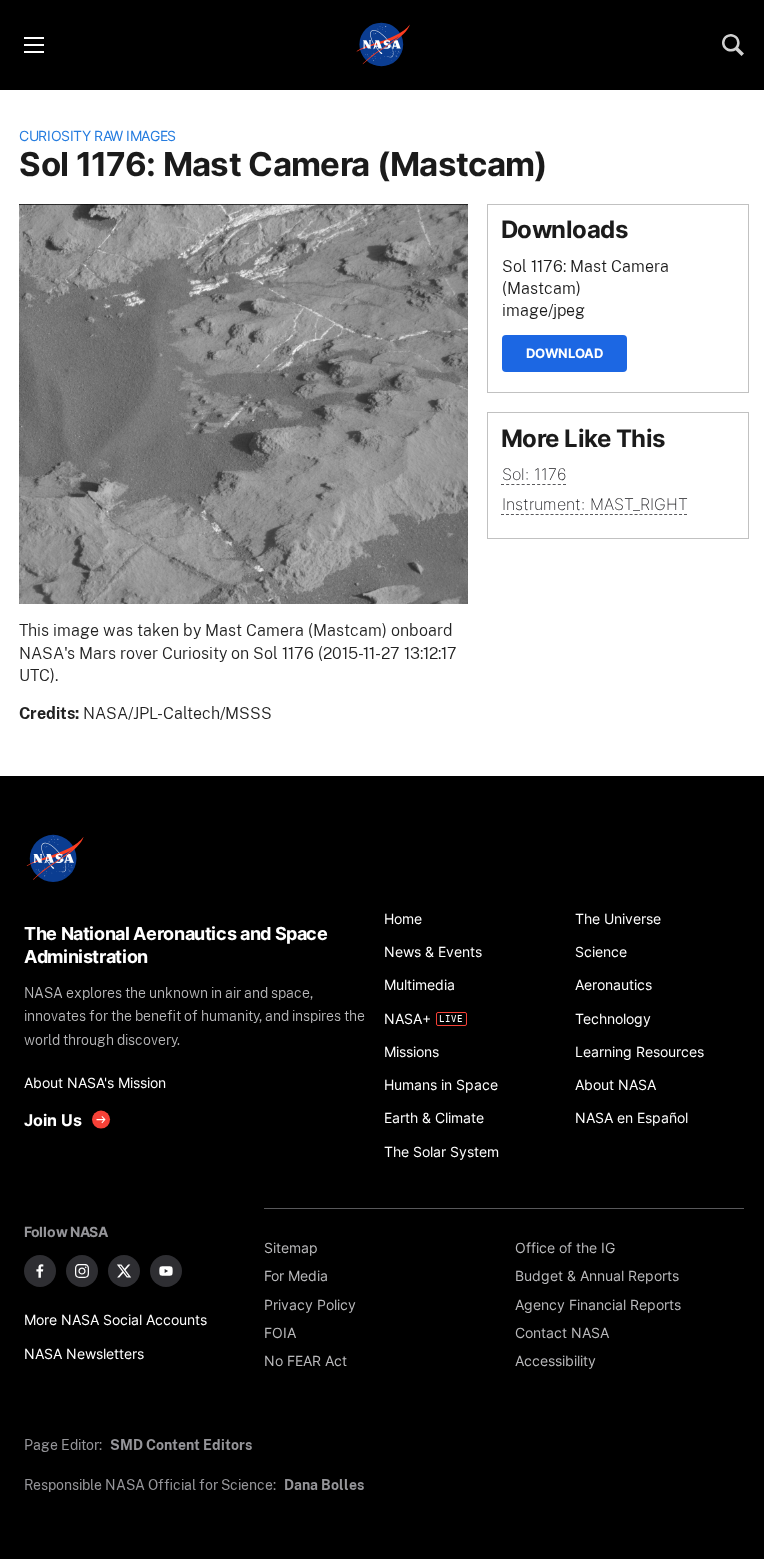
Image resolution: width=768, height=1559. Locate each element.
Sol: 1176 (534, 474)
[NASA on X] (124, 1271)
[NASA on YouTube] (166, 1271)
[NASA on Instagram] (82, 1271)
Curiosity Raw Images (97, 135)
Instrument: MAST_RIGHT (595, 504)
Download (564, 353)
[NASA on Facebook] (40, 1271)
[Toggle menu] (33, 45)
